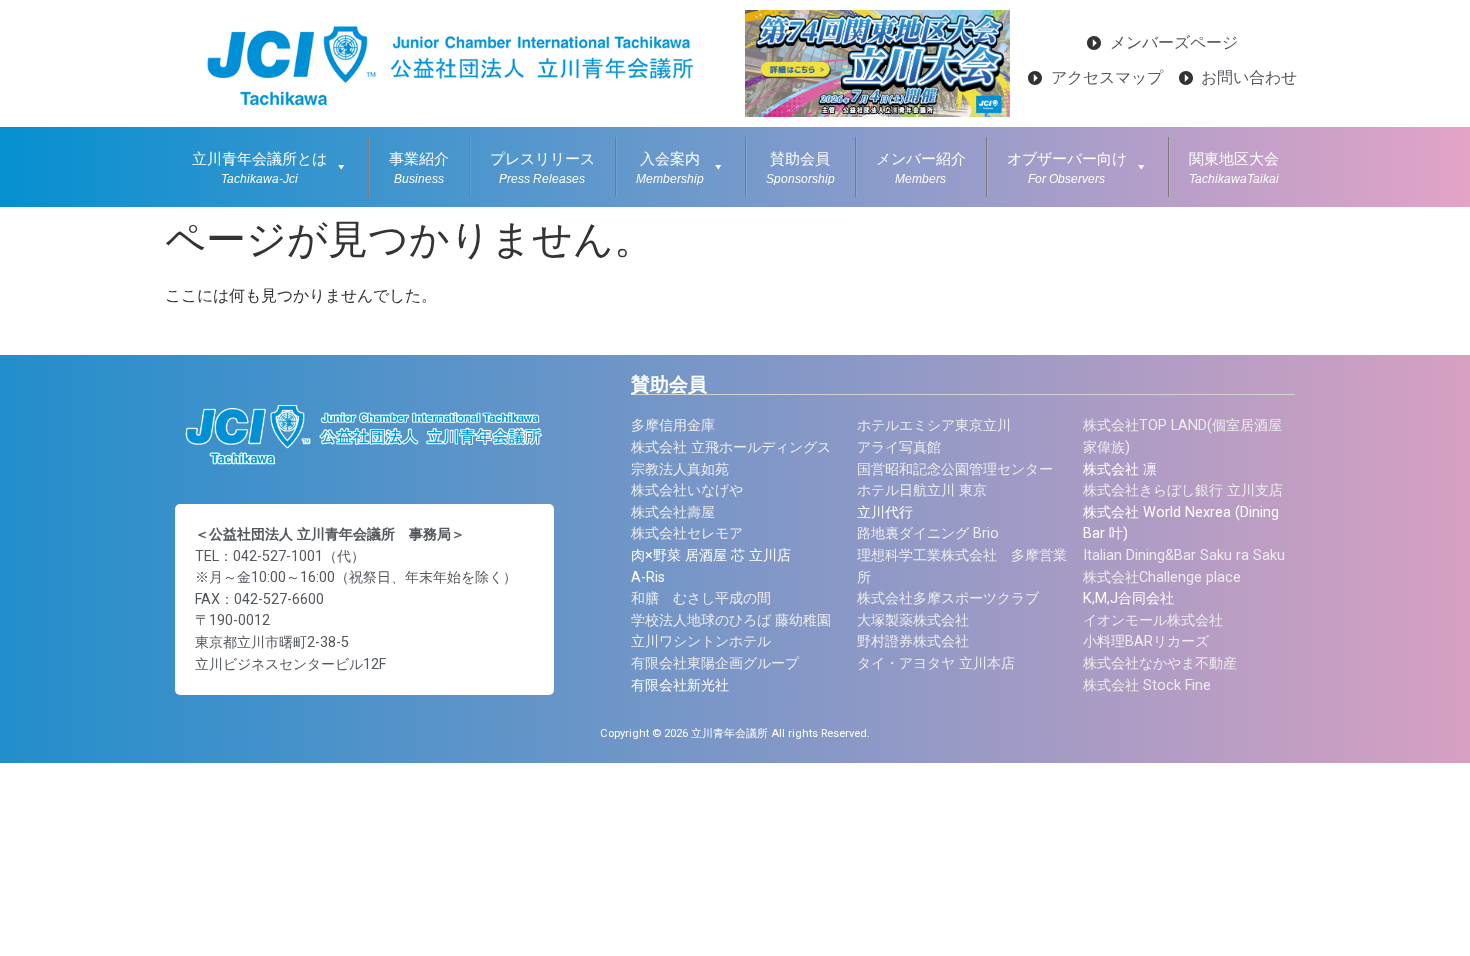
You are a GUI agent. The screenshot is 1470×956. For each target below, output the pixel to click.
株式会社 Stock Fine (1147, 685)
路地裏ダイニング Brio (928, 533)
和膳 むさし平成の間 (701, 598)
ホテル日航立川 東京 (922, 490)
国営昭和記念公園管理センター (955, 469)
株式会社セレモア (687, 533)
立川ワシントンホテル (701, 641)
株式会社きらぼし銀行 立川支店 (1183, 490)
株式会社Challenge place (1162, 577)
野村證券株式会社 (913, 641)
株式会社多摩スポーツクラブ (948, 598)
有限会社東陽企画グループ (715, 663)
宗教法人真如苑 (680, 469)
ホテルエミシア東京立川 (934, 425)
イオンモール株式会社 (1153, 620)
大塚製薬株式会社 (913, 620)
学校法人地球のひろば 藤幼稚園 (731, 620)
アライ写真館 (899, 447)
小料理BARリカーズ (1146, 641)
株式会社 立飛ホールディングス (731, 447)
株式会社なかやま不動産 (1160, 663)
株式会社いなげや (687, 490)
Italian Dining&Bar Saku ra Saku (1184, 555)
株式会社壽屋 (673, 512)
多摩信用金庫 (673, 425)
